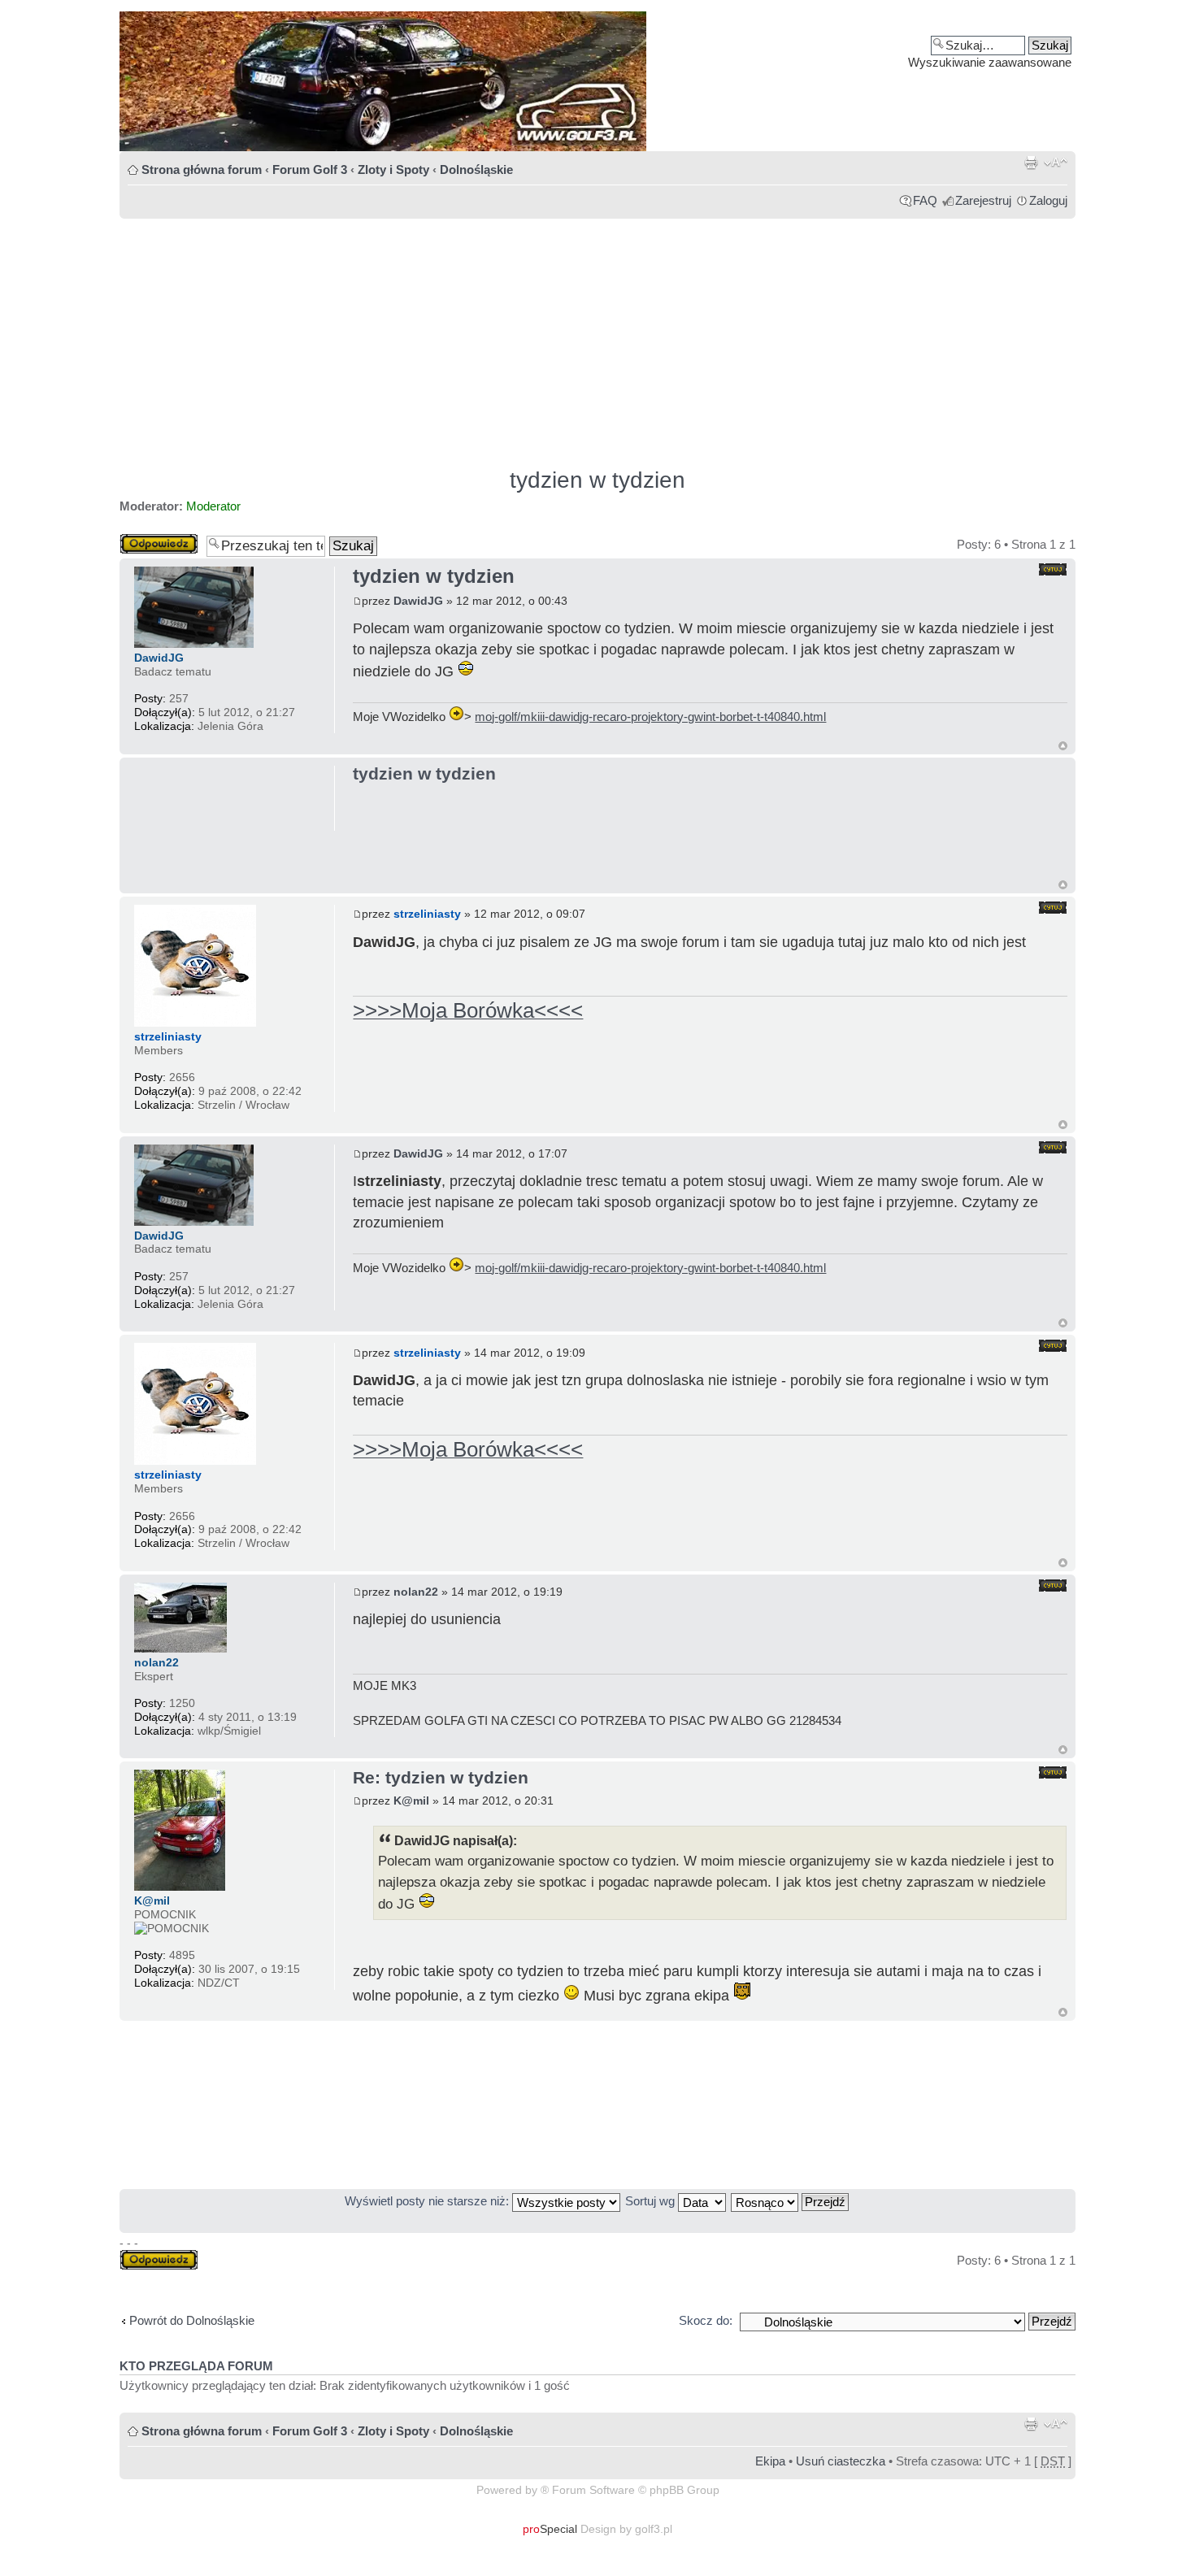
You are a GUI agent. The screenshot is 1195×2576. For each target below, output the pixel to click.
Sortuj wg (652, 2201)
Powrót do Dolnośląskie (192, 2320)
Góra (1063, 746)
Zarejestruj (983, 200)
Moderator (213, 506)
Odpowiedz (150, 540)
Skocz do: (706, 2320)
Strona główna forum (202, 169)
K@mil (411, 1801)
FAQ (925, 200)
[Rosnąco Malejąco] (791, 2201)
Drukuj (1031, 163)
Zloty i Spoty (393, 169)
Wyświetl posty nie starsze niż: (428, 2201)
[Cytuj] (1053, 569)
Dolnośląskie (476, 169)
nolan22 (416, 1592)
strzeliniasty (427, 914)
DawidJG (418, 601)
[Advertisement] (597, 336)
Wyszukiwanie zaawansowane (990, 62)
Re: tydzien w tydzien (441, 1777)
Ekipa (770, 2461)
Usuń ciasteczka (841, 2461)
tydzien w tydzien (597, 480)
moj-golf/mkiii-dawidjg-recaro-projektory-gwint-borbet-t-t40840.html (650, 717)
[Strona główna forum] (597, 81)
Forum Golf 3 (310, 169)
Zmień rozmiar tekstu (1056, 163)
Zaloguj (1048, 200)
